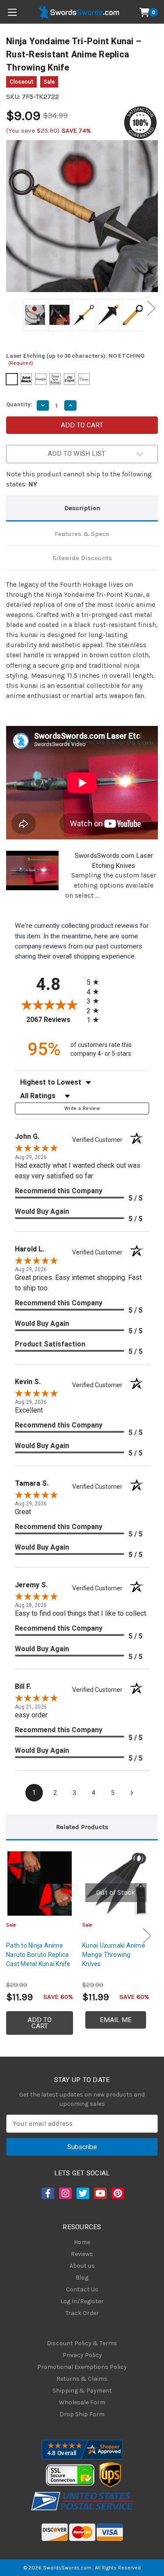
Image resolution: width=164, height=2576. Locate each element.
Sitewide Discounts (82, 558)
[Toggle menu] (12, 12)
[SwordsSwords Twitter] (82, 2193)
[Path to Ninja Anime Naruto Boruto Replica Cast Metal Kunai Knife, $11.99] (40, 1884)
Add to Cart (40, 2023)
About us (82, 2266)
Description (82, 508)
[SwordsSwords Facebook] (47, 2193)
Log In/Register (82, 2301)
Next (151, 308)
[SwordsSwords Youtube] (100, 2193)
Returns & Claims (82, 2379)
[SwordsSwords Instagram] (65, 2193)
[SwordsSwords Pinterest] (117, 2193)
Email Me (116, 2020)
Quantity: (19, 404)
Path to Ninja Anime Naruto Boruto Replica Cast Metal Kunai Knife (38, 1955)
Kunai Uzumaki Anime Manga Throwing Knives (114, 1955)
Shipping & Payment (82, 2391)
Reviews (82, 2254)
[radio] (95, 982)
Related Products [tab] (82, 1827)
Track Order (82, 2313)
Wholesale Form (82, 2402)
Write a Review (82, 1108)
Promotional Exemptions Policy (82, 2367)
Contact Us (82, 2289)
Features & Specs (82, 534)
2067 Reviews (54, 1020)
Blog (82, 2278)
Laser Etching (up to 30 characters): (75, 359)
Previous (13, 308)
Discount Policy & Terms (82, 2343)
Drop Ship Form (82, 2414)
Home (82, 2242)
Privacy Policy (82, 2355)
